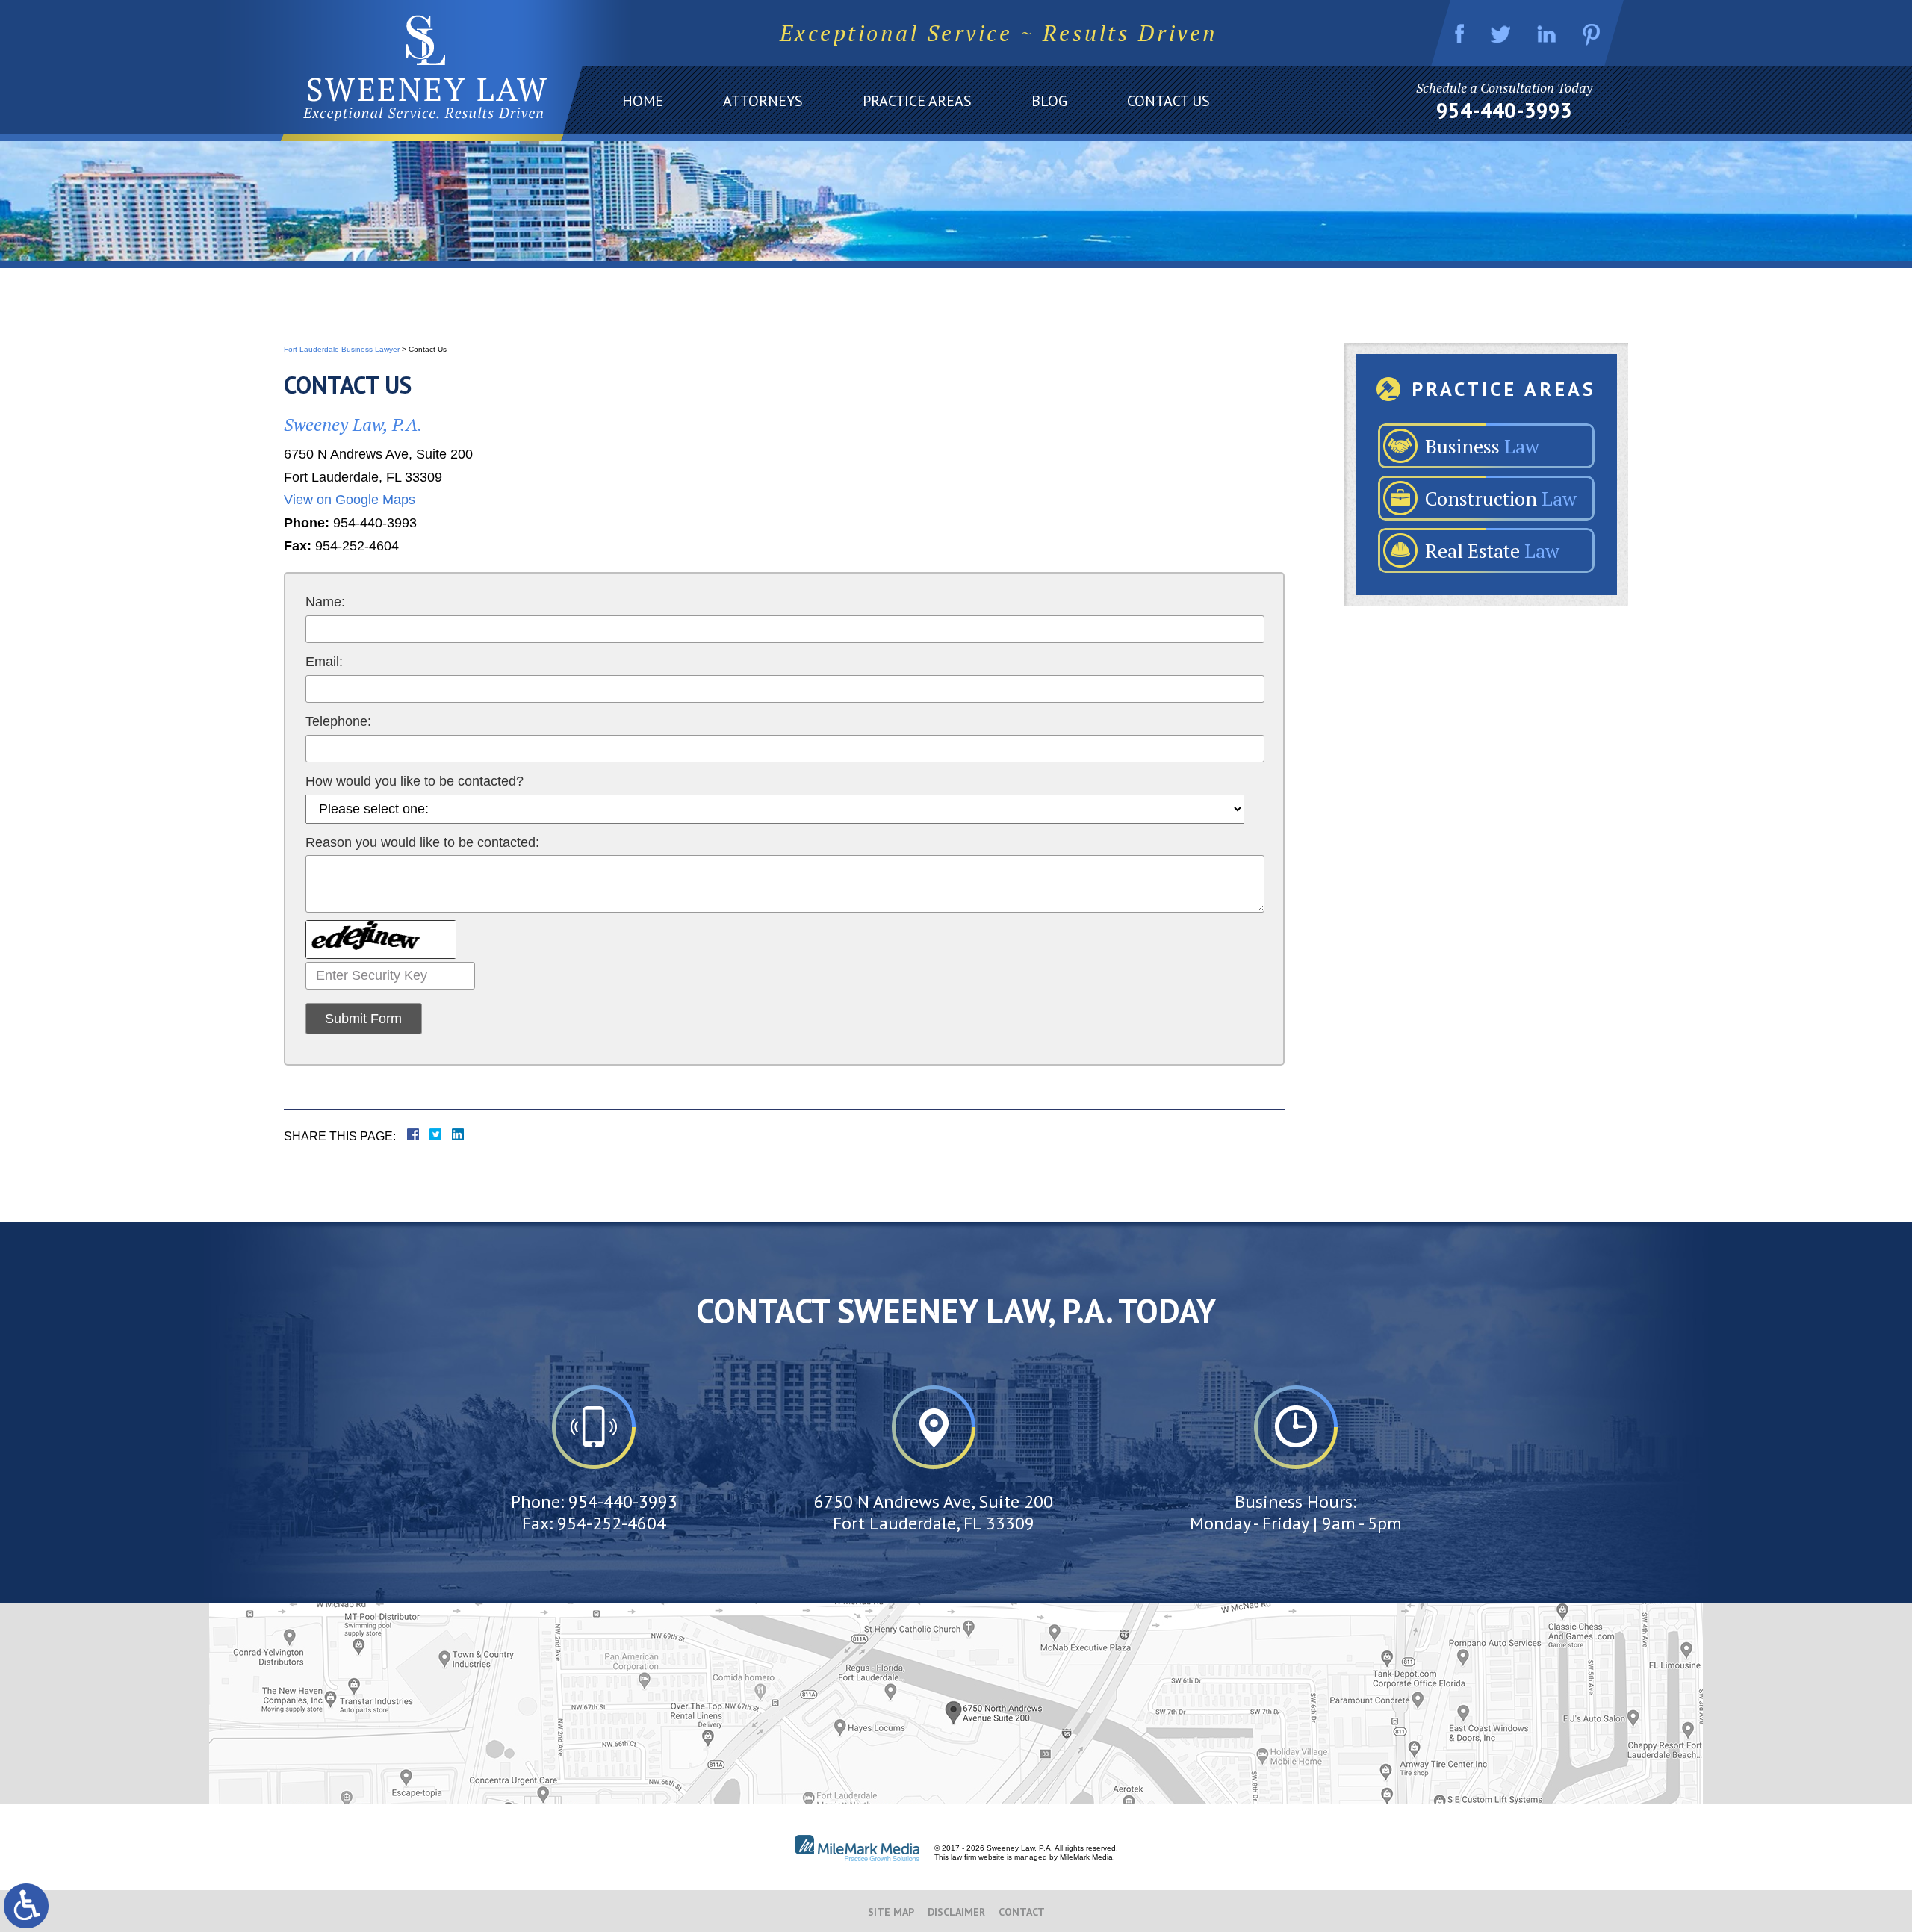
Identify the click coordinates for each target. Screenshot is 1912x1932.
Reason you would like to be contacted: (422, 842)
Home (643, 101)
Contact (1022, 1912)
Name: (325, 602)
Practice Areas (917, 101)
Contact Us (1168, 101)
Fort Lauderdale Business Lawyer (342, 349)
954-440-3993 (1504, 111)
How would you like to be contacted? (415, 781)
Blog (1049, 101)
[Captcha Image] (381, 939)
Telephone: (338, 721)
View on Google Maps (350, 500)
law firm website (978, 1857)
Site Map (891, 1912)
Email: (324, 662)
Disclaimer (956, 1912)
